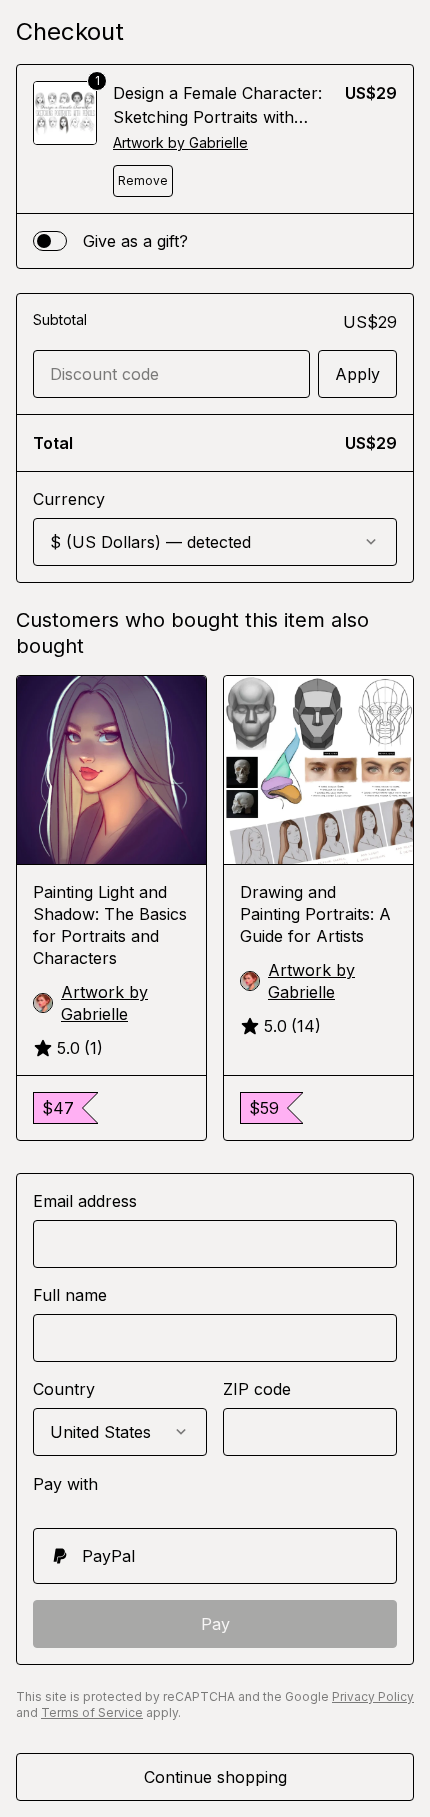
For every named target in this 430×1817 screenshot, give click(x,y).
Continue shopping (215, 1777)
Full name (70, 1295)
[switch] (50, 241)
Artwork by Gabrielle (180, 142)
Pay (215, 1624)
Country (64, 1389)
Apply (357, 374)
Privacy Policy (373, 1696)
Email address (85, 1201)
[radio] (215, 1556)
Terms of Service (92, 1712)
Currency (69, 499)
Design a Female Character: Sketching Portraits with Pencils (217, 117)
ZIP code (257, 1389)
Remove (143, 180)
